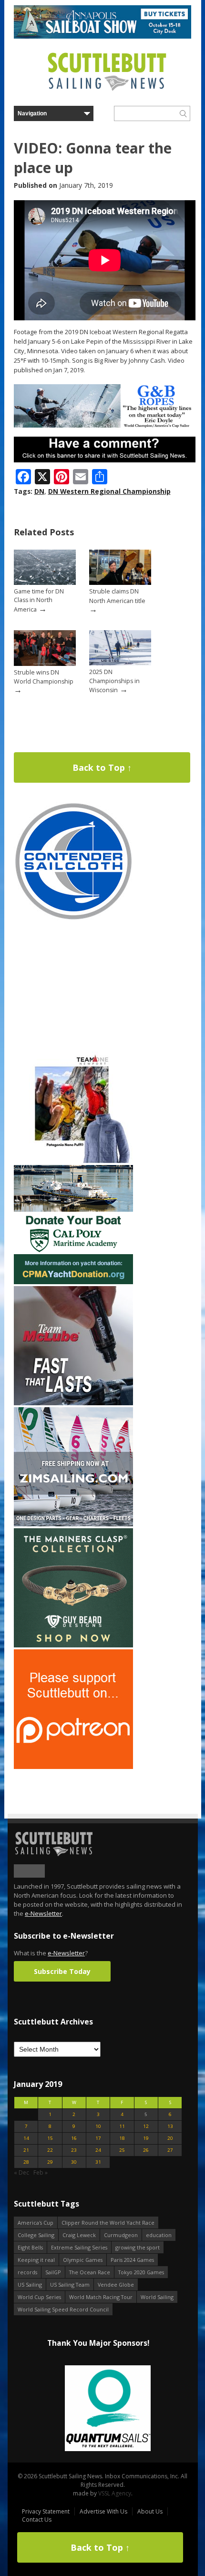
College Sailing (36, 2235)
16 (74, 2138)
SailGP (53, 2272)
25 (122, 2150)
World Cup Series (39, 2297)
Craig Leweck (79, 2235)
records (27, 2272)
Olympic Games (83, 2260)
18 (122, 2138)
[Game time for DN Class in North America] (45, 583)
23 (74, 2150)
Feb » (41, 2172)
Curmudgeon (121, 2235)
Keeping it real (36, 2260)
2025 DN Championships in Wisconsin (114, 681)
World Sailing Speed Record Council (63, 2309)
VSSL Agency (115, 2493)
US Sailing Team (70, 2285)
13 (170, 2126)
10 (98, 2126)
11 (122, 2126)
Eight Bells (30, 2247)
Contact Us (37, 2520)
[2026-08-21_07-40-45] (102, 36)
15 (50, 2138)
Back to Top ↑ (102, 767)
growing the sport (138, 2247)
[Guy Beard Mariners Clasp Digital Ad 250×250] (73, 1645)
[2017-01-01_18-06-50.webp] (98, 2409)
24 (98, 2150)
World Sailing (157, 2297)
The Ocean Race (90, 2272)
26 (146, 2150)
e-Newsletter (43, 1913)
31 (98, 2162)
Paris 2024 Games (132, 2260)
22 (50, 2150)
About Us (150, 2511)
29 (50, 2162)
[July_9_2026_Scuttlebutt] (73, 1282)
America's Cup (36, 2223)
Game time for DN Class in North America (39, 600)
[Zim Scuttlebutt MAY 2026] (73, 1524)
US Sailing (30, 2285)
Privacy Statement (46, 2511)
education (159, 2235)
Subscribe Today (62, 1971)
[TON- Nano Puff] (73, 1161)
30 (74, 2162)
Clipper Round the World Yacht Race (108, 2223)
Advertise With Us (103, 2511)
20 (170, 2138)
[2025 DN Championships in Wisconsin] (120, 663)
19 (146, 2138)
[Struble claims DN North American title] (120, 583)
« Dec (21, 2172)
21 (26, 2150)
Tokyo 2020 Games (141, 2272)
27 (170, 2150)
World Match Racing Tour (101, 2297)
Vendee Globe (116, 2285)
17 (98, 2138)
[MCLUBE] (73, 1403)
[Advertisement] (73, 982)
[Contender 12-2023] (73, 919)
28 (26, 2162)
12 (146, 2126)
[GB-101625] (105, 425)
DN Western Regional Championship (109, 491)
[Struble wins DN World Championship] (45, 664)
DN (39, 491)
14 (26, 2138)
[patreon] (73, 1767)
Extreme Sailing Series (79, 2247)
